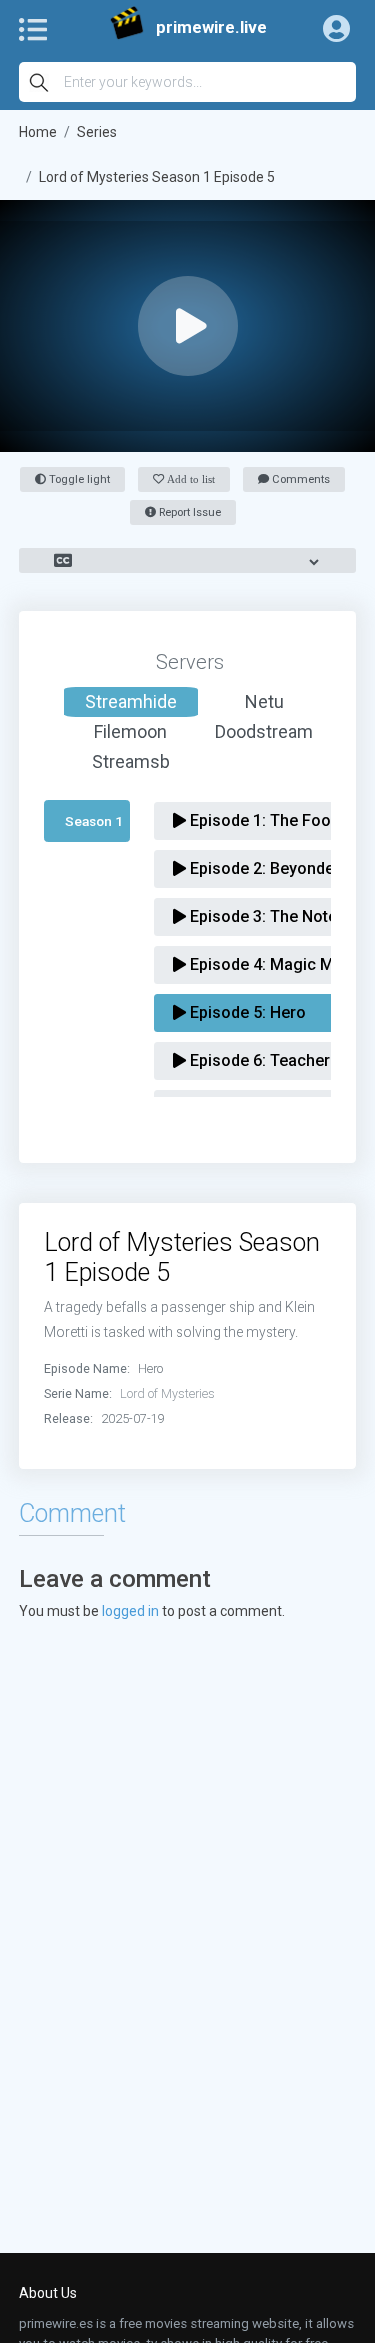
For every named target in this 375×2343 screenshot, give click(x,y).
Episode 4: (276, 964)
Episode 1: (260, 820)
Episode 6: (258, 1060)
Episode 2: (263, 868)
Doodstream (264, 731)
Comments (299, 479)
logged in (130, 1611)
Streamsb (131, 761)
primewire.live (211, 27)
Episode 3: (279, 916)
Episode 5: (246, 1012)
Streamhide (131, 701)
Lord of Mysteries (167, 1393)
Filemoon (130, 731)
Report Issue (188, 512)
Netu (264, 701)
